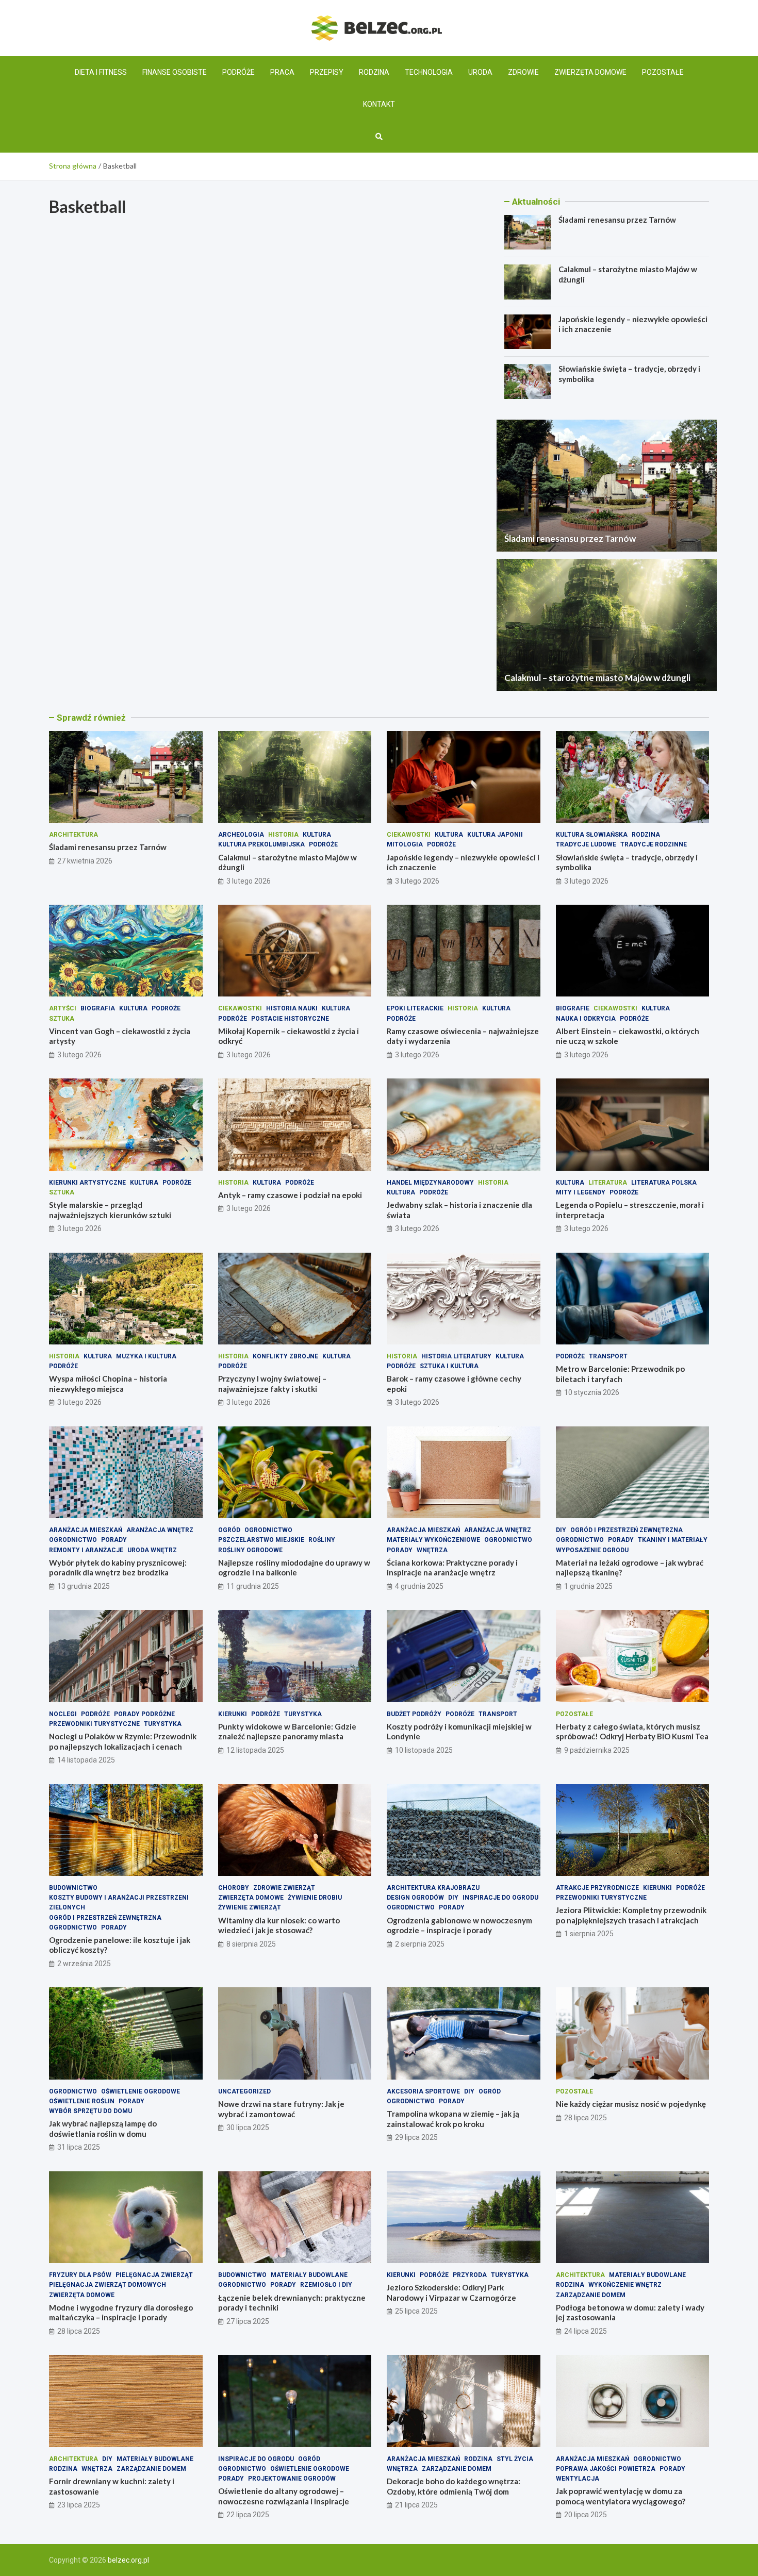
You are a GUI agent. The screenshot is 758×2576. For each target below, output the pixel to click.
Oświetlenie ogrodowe (141, 2091)
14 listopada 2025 (86, 1760)
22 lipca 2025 (248, 2515)
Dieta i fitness (101, 72)
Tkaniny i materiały (673, 1540)
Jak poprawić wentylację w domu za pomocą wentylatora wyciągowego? (621, 2496)
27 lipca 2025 (248, 2321)
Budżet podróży (414, 1714)
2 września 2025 (84, 1964)
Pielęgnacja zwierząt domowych (108, 2285)
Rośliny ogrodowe (250, 1550)
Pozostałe (663, 72)
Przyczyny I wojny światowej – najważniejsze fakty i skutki (272, 1384)
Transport (608, 1356)
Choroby (234, 1888)
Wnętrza (432, 1550)
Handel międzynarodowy (430, 1183)
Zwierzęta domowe (590, 72)
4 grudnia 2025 (419, 1586)
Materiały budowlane (309, 2275)
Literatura (608, 1183)
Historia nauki (292, 1008)
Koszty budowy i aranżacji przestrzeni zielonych (119, 1902)
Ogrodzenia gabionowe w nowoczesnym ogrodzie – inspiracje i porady (459, 1925)
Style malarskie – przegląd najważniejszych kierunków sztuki (110, 1210)
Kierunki (233, 1714)
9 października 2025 (597, 1750)
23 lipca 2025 (79, 2505)
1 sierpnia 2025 (589, 1934)
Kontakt (379, 104)
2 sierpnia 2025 (420, 1944)
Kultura (317, 835)
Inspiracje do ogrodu (500, 1898)
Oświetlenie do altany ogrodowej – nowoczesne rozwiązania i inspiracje (284, 2496)
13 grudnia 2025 (84, 1586)
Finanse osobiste (175, 72)
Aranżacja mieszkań (86, 1530)
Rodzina (374, 72)
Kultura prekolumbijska (261, 844)
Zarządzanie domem (591, 2295)
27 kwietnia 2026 (85, 861)
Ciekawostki (409, 835)
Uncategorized (244, 2091)
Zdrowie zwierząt (284, 1888)
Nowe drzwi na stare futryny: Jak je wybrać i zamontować (281, 2109)
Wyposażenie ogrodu (592, 1550)
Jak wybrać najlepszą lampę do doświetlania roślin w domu (103, 2129)
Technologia (429, 72)
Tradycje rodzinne (654, 844)
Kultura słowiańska (592, 835)
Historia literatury (456, 1356)
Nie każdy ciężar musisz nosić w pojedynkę (631, 2104)
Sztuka (62, 1019)
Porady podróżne (144, 1714)
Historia (283, 835)
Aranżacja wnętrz (160, 1530)
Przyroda (470, 2275)
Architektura (73, 835)
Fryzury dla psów (80, 2275)
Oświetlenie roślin (82, 2101)
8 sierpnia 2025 (251, 1944)
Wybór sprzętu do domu (90, 2111)
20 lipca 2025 (586, 2515)
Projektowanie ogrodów (292, 2479)
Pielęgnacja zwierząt (154, 2275)
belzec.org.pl (128, 2560)
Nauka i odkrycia (586, 1019)
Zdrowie (523, 72)
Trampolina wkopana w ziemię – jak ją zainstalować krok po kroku (453, 2119)
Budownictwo (73, 1888)
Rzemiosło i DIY (326, 2285)
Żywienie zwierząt (250, 1907)
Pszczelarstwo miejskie (261, 1540)
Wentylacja (578, 2479)
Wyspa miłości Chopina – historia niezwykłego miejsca (108, 1384)
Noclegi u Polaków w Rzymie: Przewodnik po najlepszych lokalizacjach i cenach (123, 1741)
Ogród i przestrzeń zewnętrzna (627, 1530)
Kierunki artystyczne (87, 1183)
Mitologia (405, 844)
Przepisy (327, 72)
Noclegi (63, 1714)
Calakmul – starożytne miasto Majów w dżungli (597, 678)
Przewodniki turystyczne (94, 1724)
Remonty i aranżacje (86, 1550)
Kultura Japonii (495, 835)
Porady (114, 1540)
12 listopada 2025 (255, 1750)
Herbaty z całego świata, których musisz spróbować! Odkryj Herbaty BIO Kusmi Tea (632, 1732)
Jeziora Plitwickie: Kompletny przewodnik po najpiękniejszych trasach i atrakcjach (631, 1915)
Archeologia (241, 835)
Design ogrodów (415, 1898)
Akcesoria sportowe (423, 2091)
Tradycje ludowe (586, 844)
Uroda (480, 72)
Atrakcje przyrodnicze (597, 1888)
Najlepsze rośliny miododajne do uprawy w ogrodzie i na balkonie (294, 1568)
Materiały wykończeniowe (433, 1540)
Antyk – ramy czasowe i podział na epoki (290, 1195)
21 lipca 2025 (416, 2505)
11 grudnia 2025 (253, 1586)
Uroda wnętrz (152, 1550)
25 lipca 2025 (416, 2311)
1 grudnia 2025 (588, 1586)
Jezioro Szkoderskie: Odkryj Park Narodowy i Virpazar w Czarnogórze (451, 2292)
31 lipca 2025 (79, 2147)
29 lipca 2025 (416, 2137)
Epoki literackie (415, 1008)
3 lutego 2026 (249, 881)
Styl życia (515, 2459)
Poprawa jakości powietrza (606, 2469)
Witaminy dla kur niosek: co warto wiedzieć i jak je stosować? (279, 1925)
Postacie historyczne (290, 1019)
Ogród (229, 1530)
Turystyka (163, 1724)
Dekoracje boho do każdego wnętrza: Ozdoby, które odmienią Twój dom (454, 2486)
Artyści (63, 1008)
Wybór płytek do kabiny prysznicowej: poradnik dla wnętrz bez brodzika (118, 1568)
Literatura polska (664, 1183)
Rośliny (322, 1540)
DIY (561, 1530)
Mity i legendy (581, 1192)
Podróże (238, 72)
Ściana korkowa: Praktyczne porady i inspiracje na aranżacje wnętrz (452, 1568)
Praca (282, 72)
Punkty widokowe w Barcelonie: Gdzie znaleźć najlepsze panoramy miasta (287, 1732)
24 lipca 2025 (586, 2331)
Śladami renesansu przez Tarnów (617, 220)
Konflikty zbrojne (285, 1356)
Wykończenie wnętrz (625, 2285)
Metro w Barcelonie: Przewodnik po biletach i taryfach (620, 1374)
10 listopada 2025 (424, 1750)
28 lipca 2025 (586, 2118)
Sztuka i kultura (449, 1366)
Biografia (98, 1008)
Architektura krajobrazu (433, 1888)
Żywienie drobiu (315, 1898)
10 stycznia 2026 (592, 1392)
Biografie (573, 1008)
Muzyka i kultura (146, 1356)
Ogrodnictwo (73, 1540)
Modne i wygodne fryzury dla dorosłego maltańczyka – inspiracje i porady (121, 2313)
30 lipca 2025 (248, 2128)
